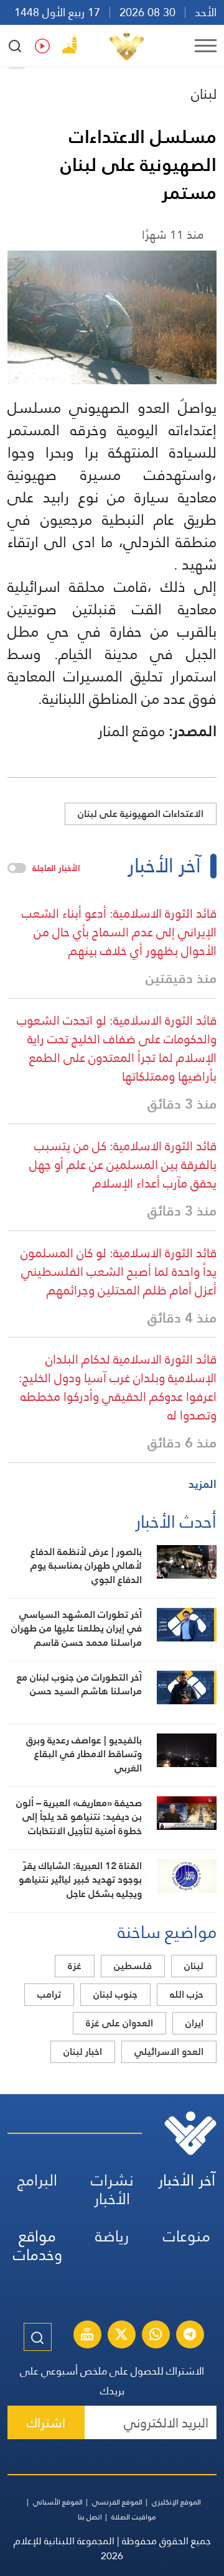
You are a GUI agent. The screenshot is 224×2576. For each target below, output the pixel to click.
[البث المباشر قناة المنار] (87, 2336)
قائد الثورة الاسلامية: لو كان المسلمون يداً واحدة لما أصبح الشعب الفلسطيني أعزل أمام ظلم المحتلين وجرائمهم (119, 1272)
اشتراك (46, 2423)
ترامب (49, 1994)
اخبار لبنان (83, 2052)
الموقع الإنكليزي (176, 2502)
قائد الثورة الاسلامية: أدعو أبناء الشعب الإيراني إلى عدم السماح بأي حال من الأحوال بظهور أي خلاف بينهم (119, 932)
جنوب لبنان (115, 1994)
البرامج (37, 2180)
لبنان (204, 94)
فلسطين (133, 1966)
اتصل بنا (90, 2517)
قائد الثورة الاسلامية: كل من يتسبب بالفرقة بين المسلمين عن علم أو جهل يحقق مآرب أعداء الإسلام (123, 1165)
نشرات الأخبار (112, 2190)
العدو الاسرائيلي (169, 2052)
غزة (75, 1966)
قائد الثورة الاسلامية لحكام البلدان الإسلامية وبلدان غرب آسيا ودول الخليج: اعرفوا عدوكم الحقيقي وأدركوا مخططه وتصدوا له (118, 1387)
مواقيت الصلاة (134, 2517)
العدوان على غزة (119, 2023)
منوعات (187, 2236)
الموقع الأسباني (58, 2502)
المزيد (203, 1484)
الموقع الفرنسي (117, 2502)
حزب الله (187, 1994)
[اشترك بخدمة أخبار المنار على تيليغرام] (190, 2336)
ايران (194, 2023)
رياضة (112, 2236)
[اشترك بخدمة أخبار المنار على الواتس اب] (156, 2336)
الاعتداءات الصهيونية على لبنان (141, 814)
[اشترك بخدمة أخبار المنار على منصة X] (121, 2336)
